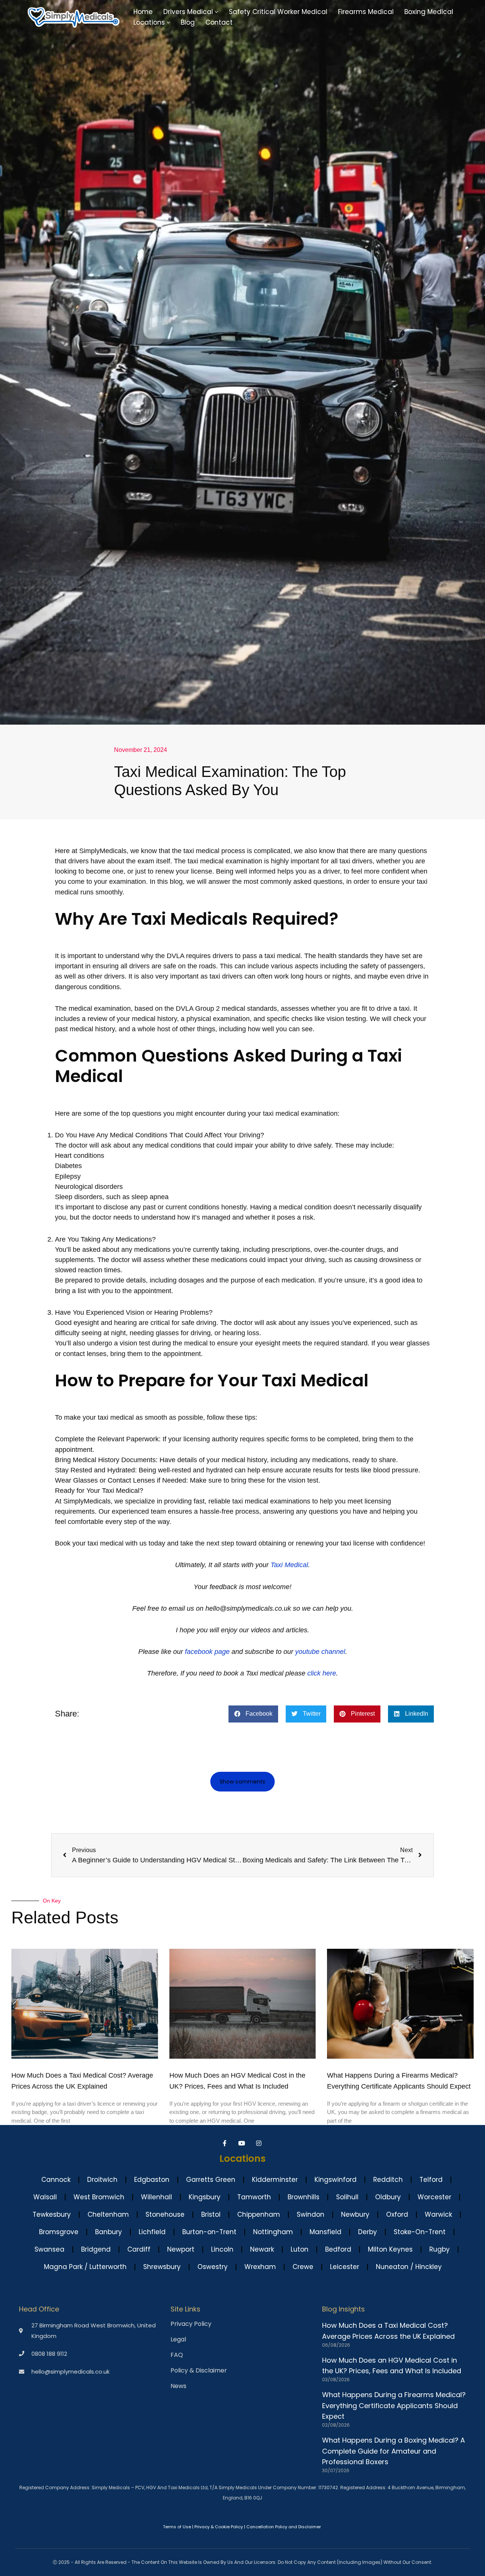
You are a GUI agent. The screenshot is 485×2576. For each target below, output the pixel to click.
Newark (262, 2249)
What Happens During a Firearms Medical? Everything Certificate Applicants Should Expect (394, 2406)
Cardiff (139, 2249)
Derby (368, 2232)
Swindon (311, 2214)
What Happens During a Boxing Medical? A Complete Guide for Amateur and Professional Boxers (393, 2451)
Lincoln (222, 2249)
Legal (178, 2340)
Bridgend (96, 2249)
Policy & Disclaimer (199, 2371)
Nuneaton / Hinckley (409, 2267)
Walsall (45, 2197)
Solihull (347, 2197)
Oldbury (388, 2197)
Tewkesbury (52, 2214)
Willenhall (156, 2197)
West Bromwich (99, 2197)
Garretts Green (211, 2180)
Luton (300, 2249)
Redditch (388, 2180)
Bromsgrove (59, 2232)
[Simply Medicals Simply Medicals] (74, 17)
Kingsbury (205, 2197)
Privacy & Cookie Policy (219, 2527)
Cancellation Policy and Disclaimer (284, 2527)
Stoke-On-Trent (420, 2232)
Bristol (211, 2214)
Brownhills (304, 2197)
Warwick (438, 2214)
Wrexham (260, 2267)
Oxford (397, 2214)
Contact (219, 22)
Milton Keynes (390, 2249)
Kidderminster (275, 2180)
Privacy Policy (191, 2324)
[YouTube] (243, 2143)
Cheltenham (108, 2214)
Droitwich (102, 2180)
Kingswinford (336, 2180)
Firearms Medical (366, 12)
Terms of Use (177, 2527)
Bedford (338, 2249)
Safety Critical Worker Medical (278, 12)
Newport (181, 2249)
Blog (188, 22)
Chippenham (259, 2214)
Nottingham (273, 2232)
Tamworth (254, 2197)
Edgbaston (152, 2180)
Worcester (434, 2197)
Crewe (303, 2267)
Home (143, 12)
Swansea (49, 2249)
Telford (431, 2180)
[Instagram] (260, 2143)
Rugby (440, 2249)
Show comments (242, 1782)
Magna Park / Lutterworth (85, 2267)
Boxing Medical (429, 12)
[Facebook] (226, 2143)
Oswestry (213, 2267)
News (178, 2386)
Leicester (345, 2267)
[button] (217, 12)
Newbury (355, 2214)
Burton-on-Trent (209, 2232)
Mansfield (325, 2232)
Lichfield (152, 2232)
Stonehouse (165, 2214)
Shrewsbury (162, 2267)
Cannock (56, 2180)
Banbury (109, 2232)
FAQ (177, 2355)
